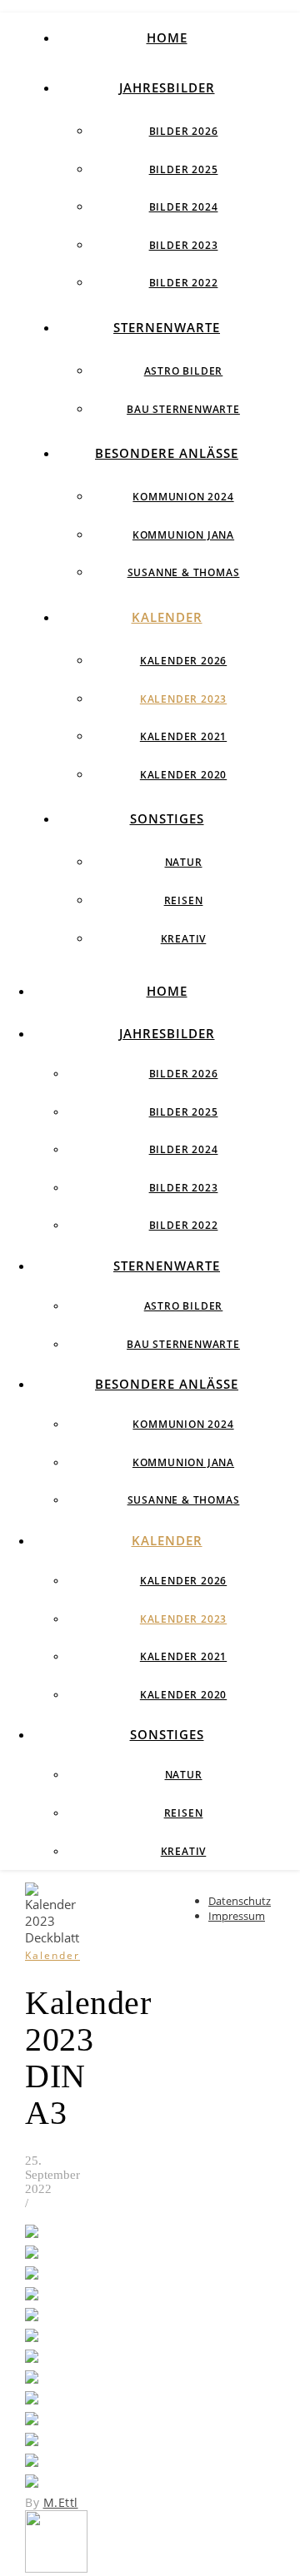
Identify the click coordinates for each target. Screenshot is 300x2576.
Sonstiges (167, 818)
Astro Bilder (184, 371)
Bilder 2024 (184, 207)
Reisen (184, 900)
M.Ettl (61, 2502)
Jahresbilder (167, 87)
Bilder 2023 (184, 245)
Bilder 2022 (184, 283)
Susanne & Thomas (184, 572)
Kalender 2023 (183, 699)
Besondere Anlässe (167, 453)
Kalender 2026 (183, 661)
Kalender (167, 617)
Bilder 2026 (184, 131)
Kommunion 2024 (183, 497)
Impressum (237, 1916)
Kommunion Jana (183, 535)
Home (167, 37)
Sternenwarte (167, 327)
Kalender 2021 (183, 736)
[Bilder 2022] (56, 2568)
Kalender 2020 (183, 775)
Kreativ (184, 939)
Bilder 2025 (184, 169)
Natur (184, 862)
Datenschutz (240, 1901)
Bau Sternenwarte (183, 409)
